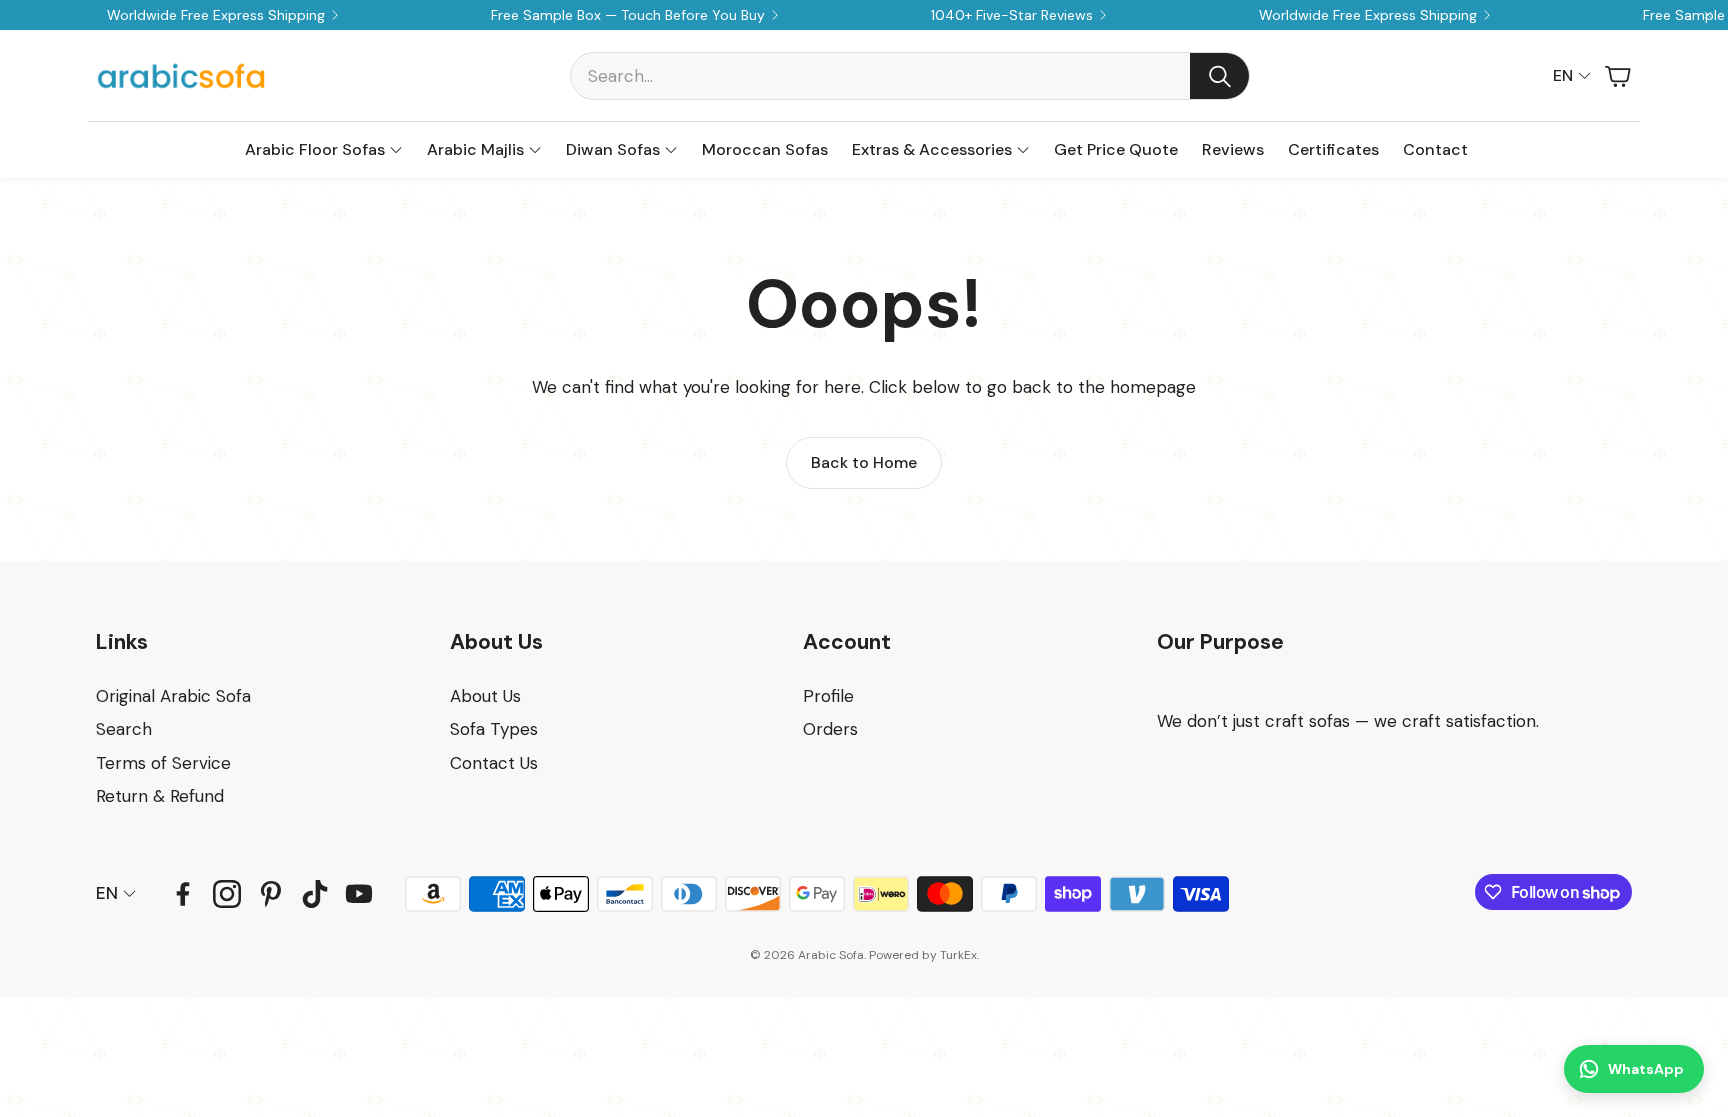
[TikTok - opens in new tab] (315, 894)
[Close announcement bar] (1708, 15)
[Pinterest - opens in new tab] (271, 894)
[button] (910, 76)
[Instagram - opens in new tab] (227, 894)
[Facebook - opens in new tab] (183, 894)
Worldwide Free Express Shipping (216, 15)
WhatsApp (1646, 1069)
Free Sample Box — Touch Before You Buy (628, 15)
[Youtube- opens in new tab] (359, 894)
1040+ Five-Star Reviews (1012, 15)
